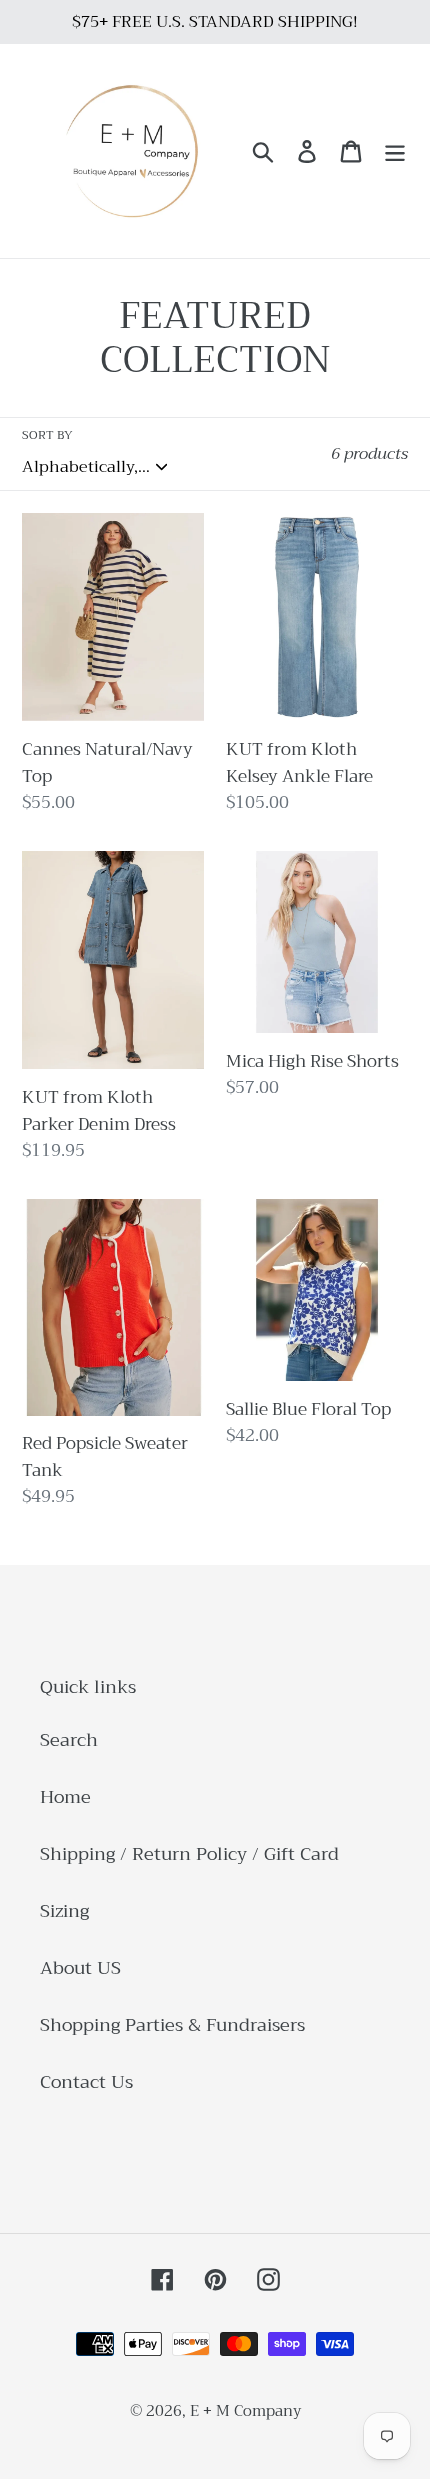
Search (69, 1740)
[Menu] (395, 150)
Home (65, 1797)
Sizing (64, 1911)
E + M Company (245, 2411)
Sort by (47, 435)
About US (80, 1968)
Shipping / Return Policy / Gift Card (189, 1854)
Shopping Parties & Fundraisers (172, 2025)
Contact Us (86, 2082)
